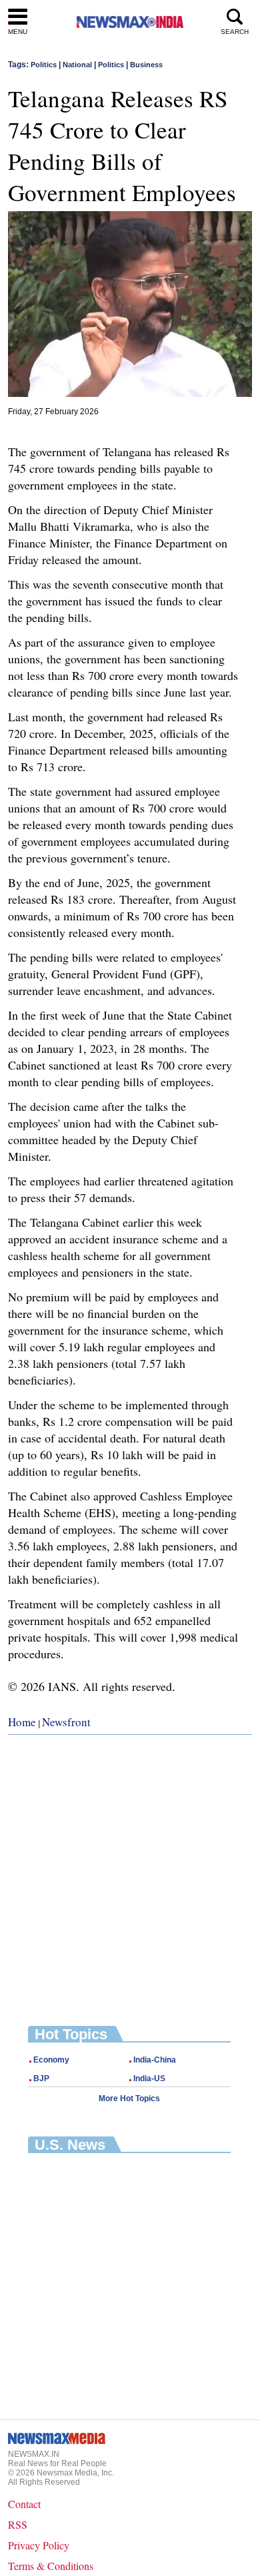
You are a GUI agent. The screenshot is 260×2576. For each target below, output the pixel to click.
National (77, 65)
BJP (41, 2079)
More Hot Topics (129, 2098)
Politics (44, 65)
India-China (155, 2060)
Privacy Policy (39, 2545)
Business (146, 65)
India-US (149, 2079)
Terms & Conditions (51, 2566)
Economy (51, 2060)
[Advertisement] (130, 1870)
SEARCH (235, 32)
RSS (18, 2524)
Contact (24, 2504)
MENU (18, 32)
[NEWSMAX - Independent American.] (130, 22)
